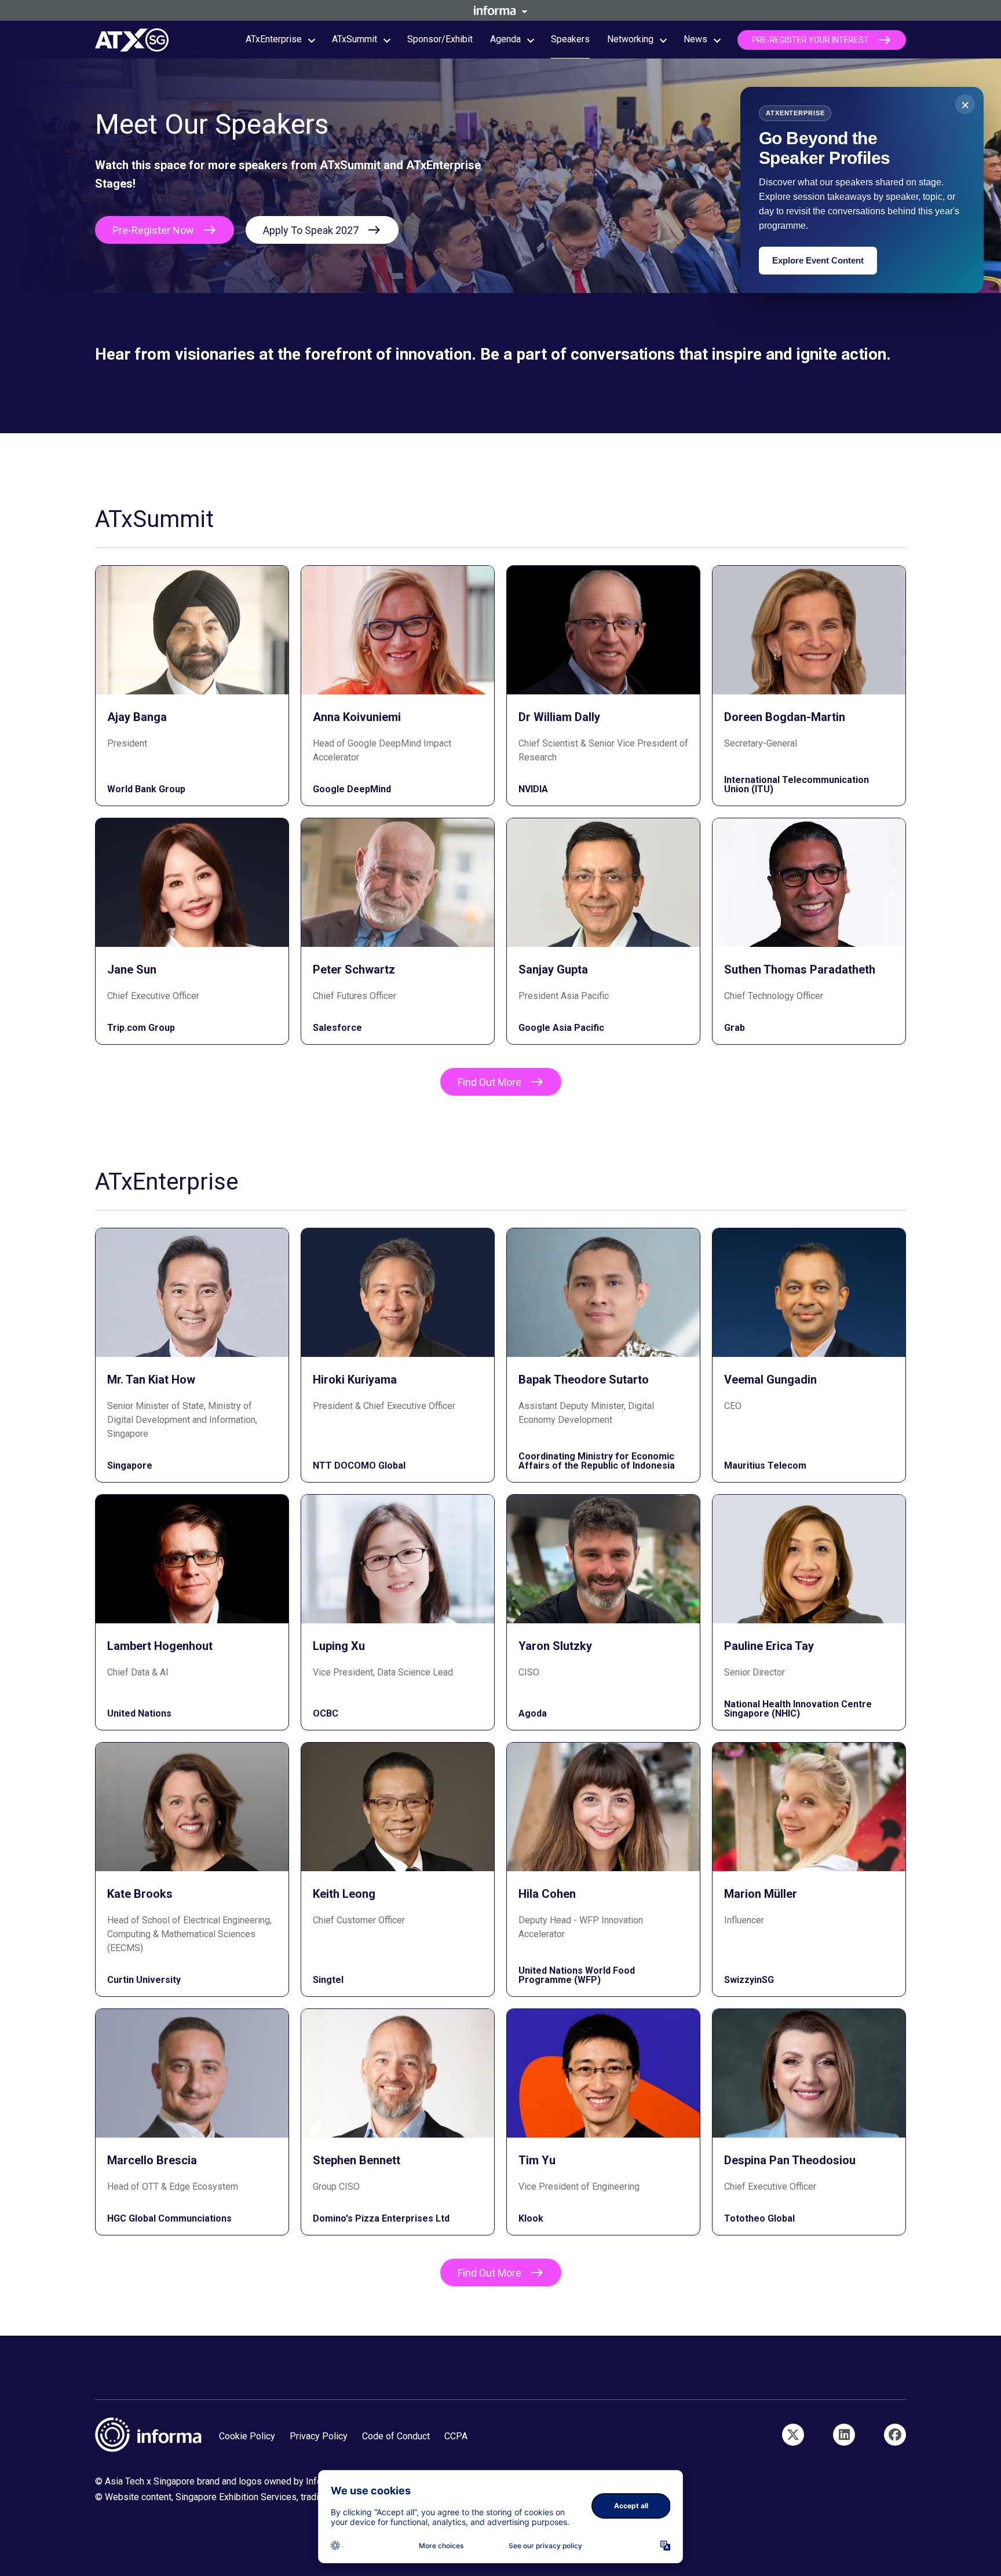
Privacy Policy (319, 2436)
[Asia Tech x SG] (895, 2435)
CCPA (456, 2436)
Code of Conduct (396, 2436)
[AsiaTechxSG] (793, 2435)
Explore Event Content (818, 260)
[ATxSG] (844, 2435)
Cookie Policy (247, 2436)
